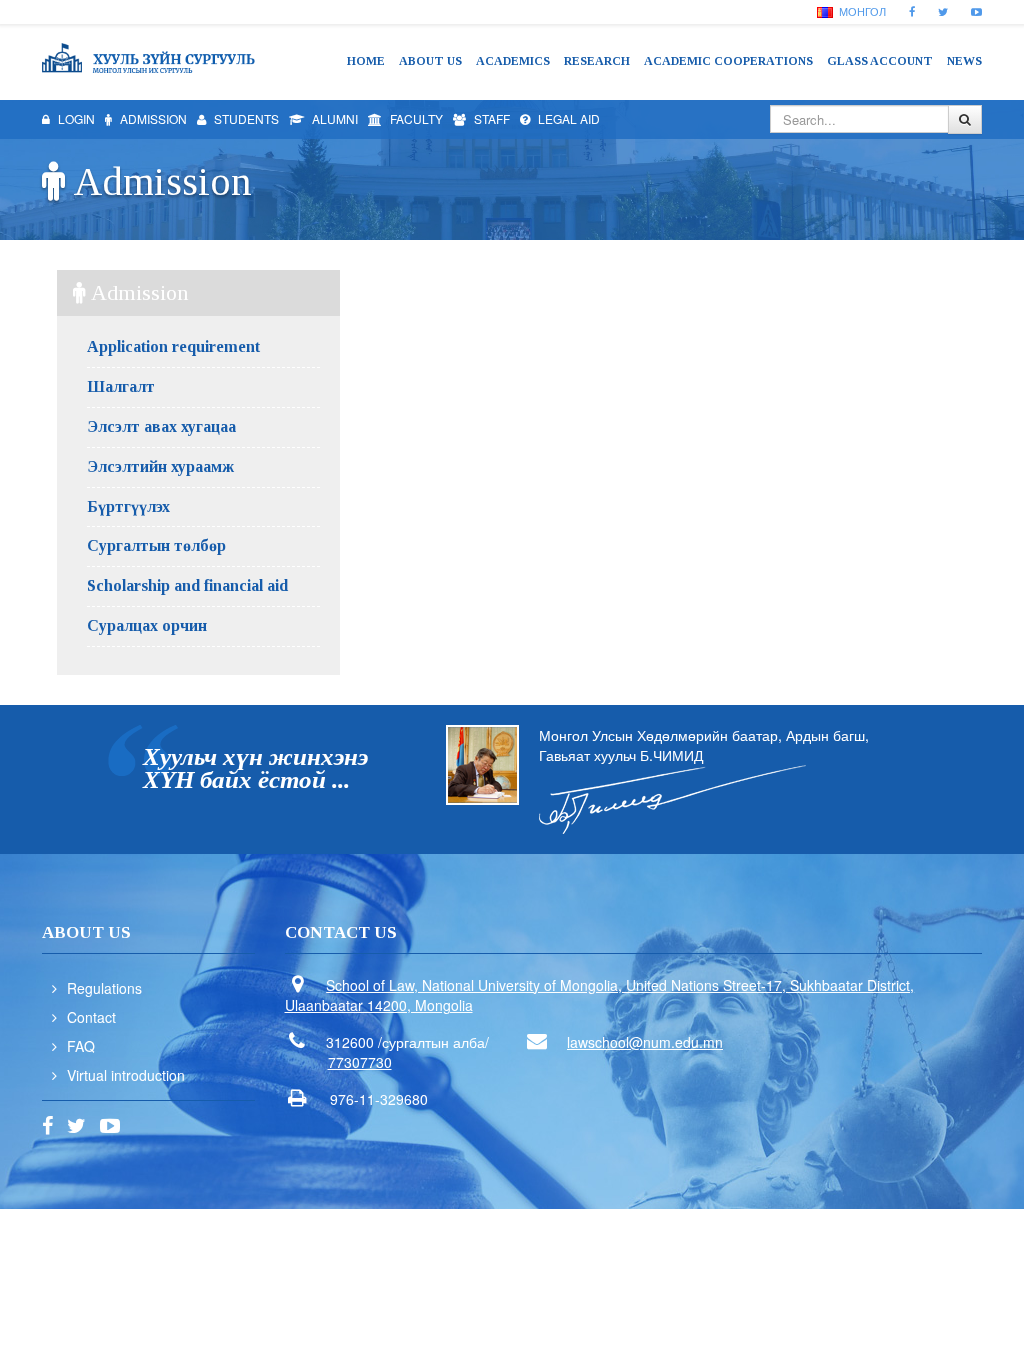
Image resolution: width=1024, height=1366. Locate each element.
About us (430, 61)
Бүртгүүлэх (128, 506)
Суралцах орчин (147, 625)
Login (75, 118)
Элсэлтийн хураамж (160, 466)
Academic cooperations (728, 61)
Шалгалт (121, 386)
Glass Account (880, 61)
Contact (91, 1017)
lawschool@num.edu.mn (645, 1042)
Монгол (861, 11)
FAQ (81, 1046)
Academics (513, 61)
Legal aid (567, 118)
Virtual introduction (126, 1075)
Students (245, 118)
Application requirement (173, 346)
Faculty (415, 118)
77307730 (360, 1062)
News (964, 61)
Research (597, 61)
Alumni (333, 118)
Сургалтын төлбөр (156, 545)
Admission (152, 118)
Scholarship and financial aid (187, 585)
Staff (490, 118)
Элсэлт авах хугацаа (161, 426)
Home (366, 61)
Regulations (104, 988)
